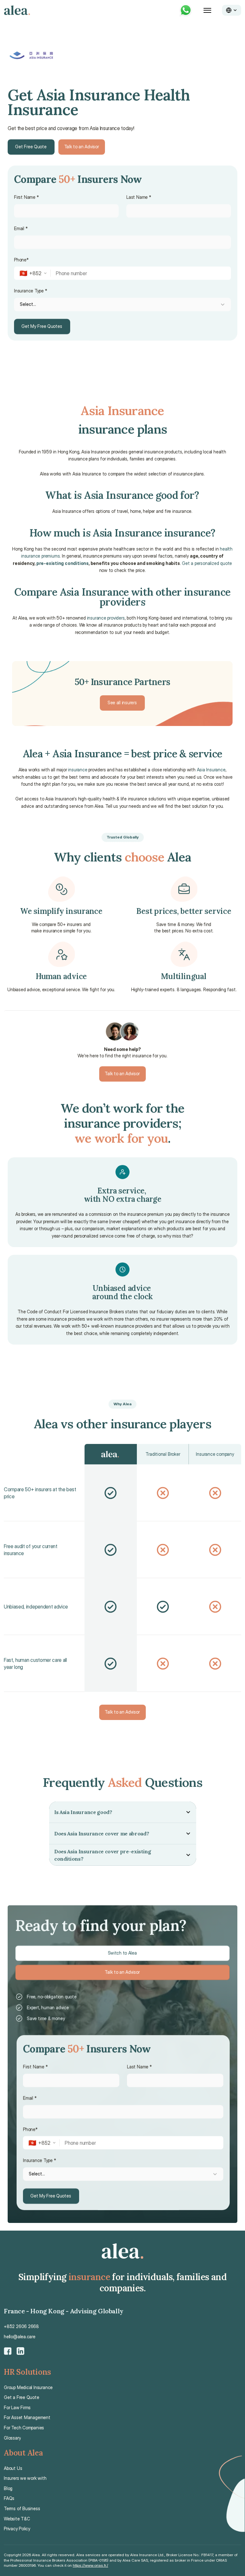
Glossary (12, 2438)
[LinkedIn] (20, 2351)
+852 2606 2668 (21, 2326)
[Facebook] (8, 2351)
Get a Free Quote (22, 2397)
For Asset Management (27, 2417)
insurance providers (106, 618)
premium (156, 1214)
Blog (8, 2488)
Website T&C (17, 2519)
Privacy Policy (17, 2529)
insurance (78, 770)
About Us (13, 2468)
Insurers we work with (25, 2478)
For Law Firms (17, 2407)
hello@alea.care (20, 2337)
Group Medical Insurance (28, 2387)
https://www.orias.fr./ (90, 2565)
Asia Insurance (211, 770)
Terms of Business (22, 2508)
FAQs (9, 2498)
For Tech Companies (24, 2428)
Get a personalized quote (207, 563)
